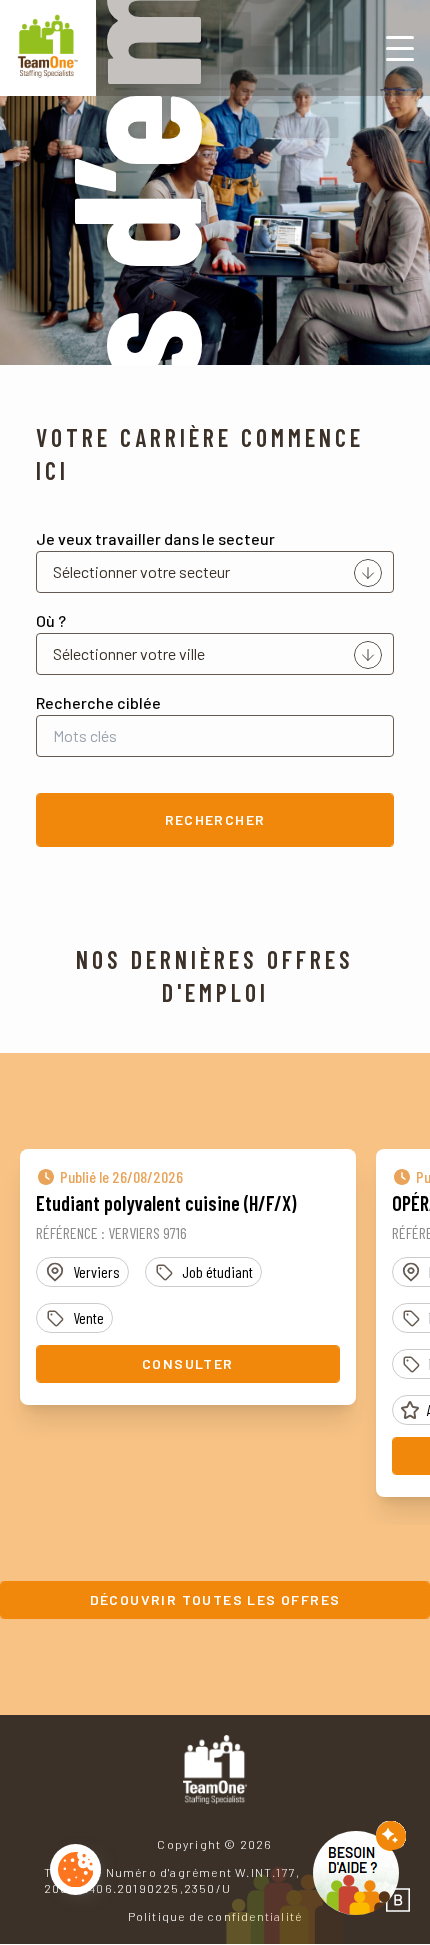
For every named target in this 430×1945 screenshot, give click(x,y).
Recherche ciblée (98, 702)
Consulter (188, 1363)
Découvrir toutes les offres (215, 1599)
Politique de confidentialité (215, 1916)
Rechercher (215, 819)
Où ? (51, 620)
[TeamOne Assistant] (359, 1868)
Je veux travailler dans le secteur (155, 538)
